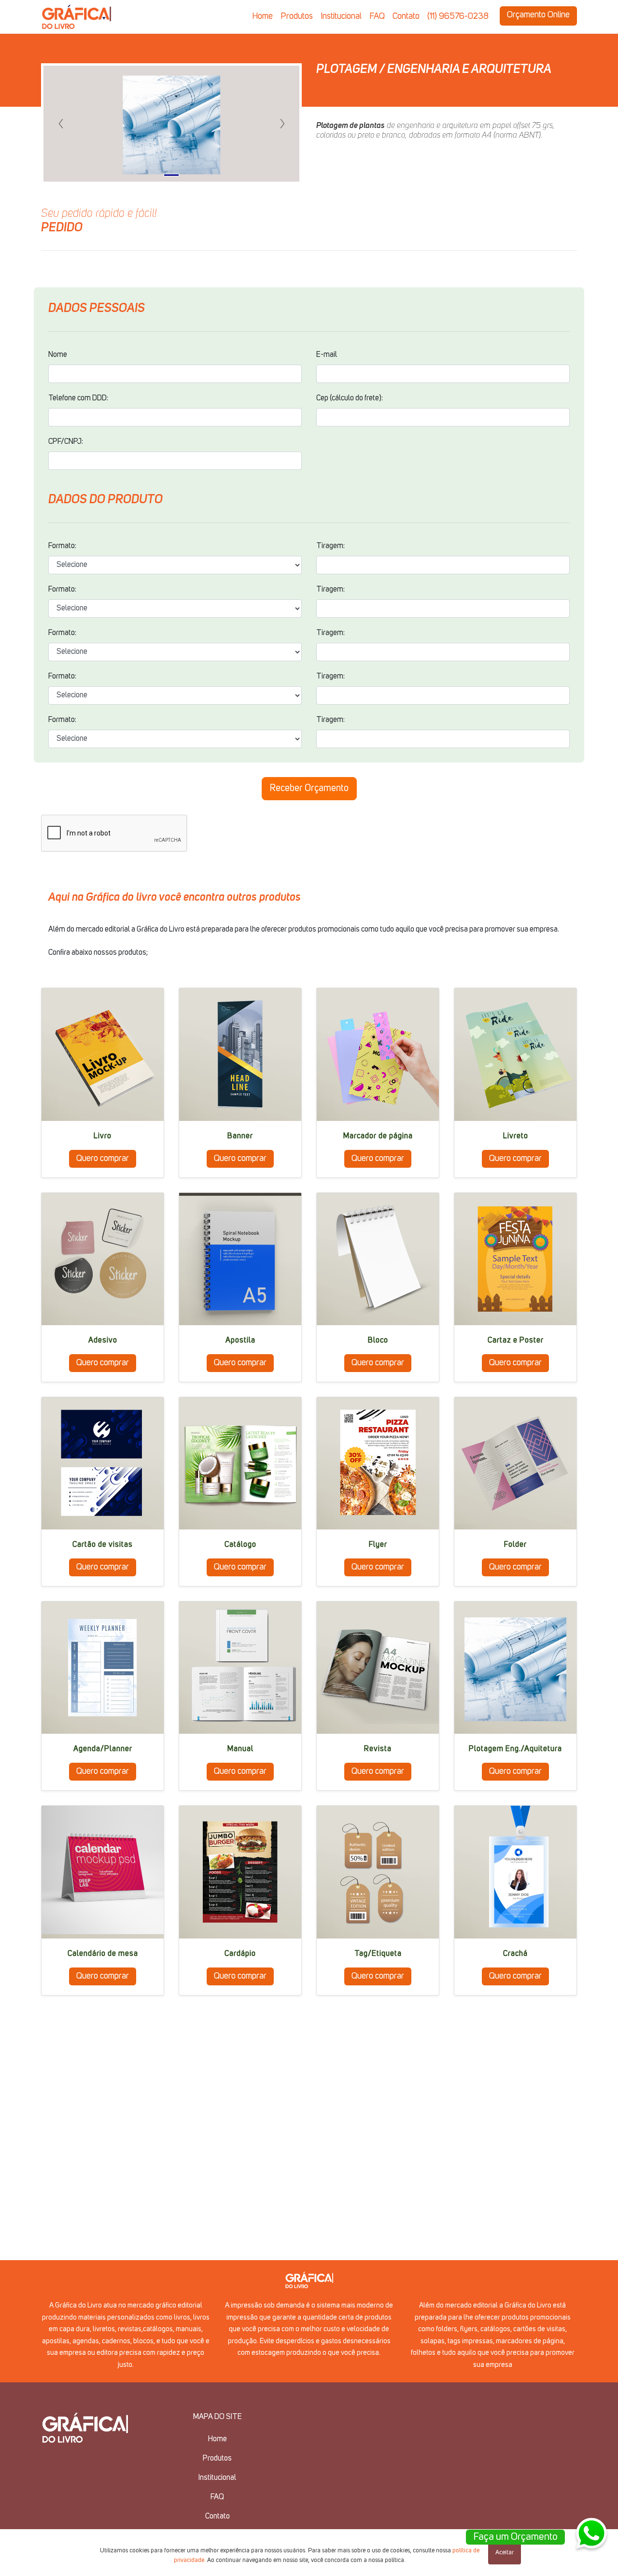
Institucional (341, 16)
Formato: (62, 546)
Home (262, 16)
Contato (406, 16)
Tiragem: (330, 546)
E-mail (327, 355)
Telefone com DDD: (78, 398)
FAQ (377, 16)
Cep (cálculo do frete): (350, 398)
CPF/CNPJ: (66, 442)
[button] (61, 124)
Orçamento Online (538, 15)
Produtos (297, 16)
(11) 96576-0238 (458, 16)
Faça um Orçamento (515, 2537)
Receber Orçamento (309, 789)
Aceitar (505, 2553)
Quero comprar (103, 1159)
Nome (58, 355)
